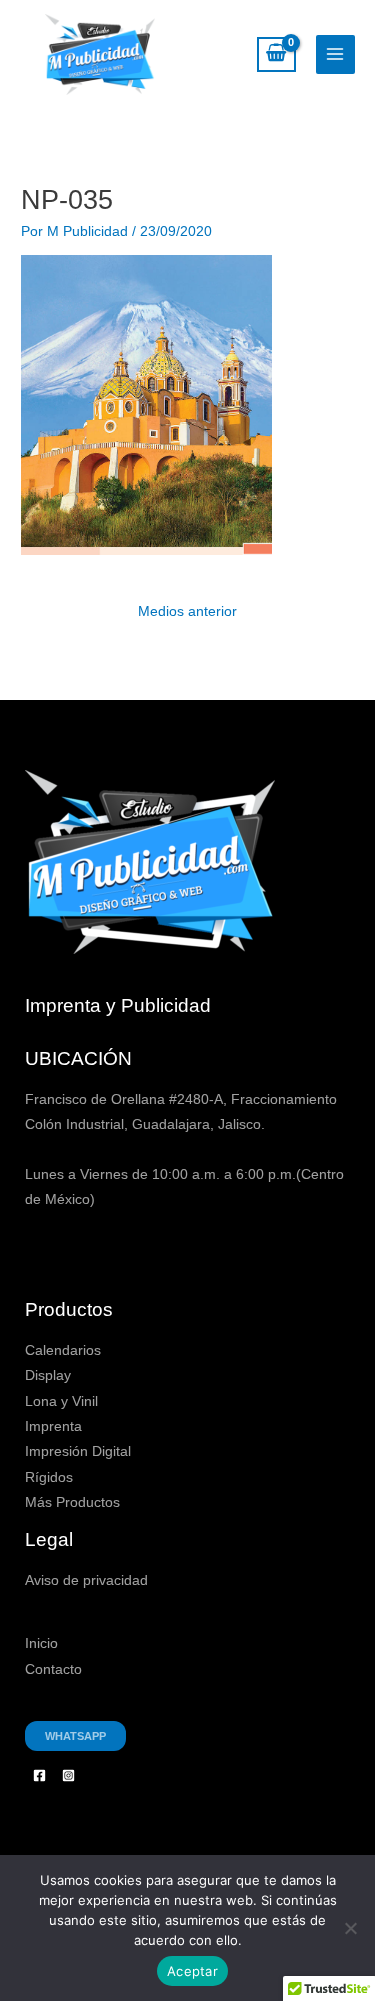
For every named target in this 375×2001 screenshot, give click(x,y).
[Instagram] (68, 1775)
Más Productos (72, 1502)
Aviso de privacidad (86, 1580)
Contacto (53, 1669)
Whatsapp (75, 1736)
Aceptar (192, 1971)
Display (48, 1375)
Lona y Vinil (61, 1401)
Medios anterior (187, 611)
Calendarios (63, 1350)
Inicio (41, 1643)
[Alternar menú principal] (335, 54)
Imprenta (53, 1426)
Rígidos (49, 1477)
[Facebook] (39, 1775)
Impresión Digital (78, 1451)
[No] (350, 1928)
